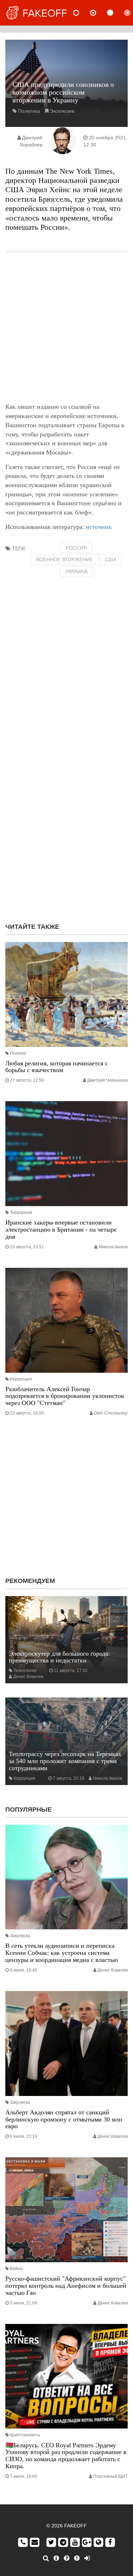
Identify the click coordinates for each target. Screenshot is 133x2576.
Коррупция (21, 1379)
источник (99, 527)
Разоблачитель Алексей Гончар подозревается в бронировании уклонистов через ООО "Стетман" (65, 1396)
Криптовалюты (25, 2435)
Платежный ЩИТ (110, 2476)
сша (111, 559)
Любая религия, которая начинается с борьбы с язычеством (57, 1067)
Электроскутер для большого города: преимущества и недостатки (59, 1657)
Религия (18, 1053)
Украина (76, 571)
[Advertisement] (66, 327)
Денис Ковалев (28, 1677)
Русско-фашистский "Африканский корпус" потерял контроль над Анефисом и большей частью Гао (66, 2286)
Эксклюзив (62, 111)
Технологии (25, 1671)
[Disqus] (66, 826)
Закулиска (20, 1936)
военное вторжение (65, 559)
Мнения (99, 13)
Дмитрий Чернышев (107, 1080)
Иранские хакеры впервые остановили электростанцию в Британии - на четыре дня (61, 1230)
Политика (29, 111)
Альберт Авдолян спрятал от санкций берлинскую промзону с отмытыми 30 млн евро (64, 2119)
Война (16, 2269)
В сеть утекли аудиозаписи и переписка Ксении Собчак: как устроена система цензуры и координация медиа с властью (62, 1953)
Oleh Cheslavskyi (111, 1413)
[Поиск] (46, 2558)
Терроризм (21, 1212)
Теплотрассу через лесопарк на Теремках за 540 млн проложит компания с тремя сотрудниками (65, 1761)
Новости (82, 13)
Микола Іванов (113, 1247)
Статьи (116, 13)
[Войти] (87, 2558)
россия (76, 548)
